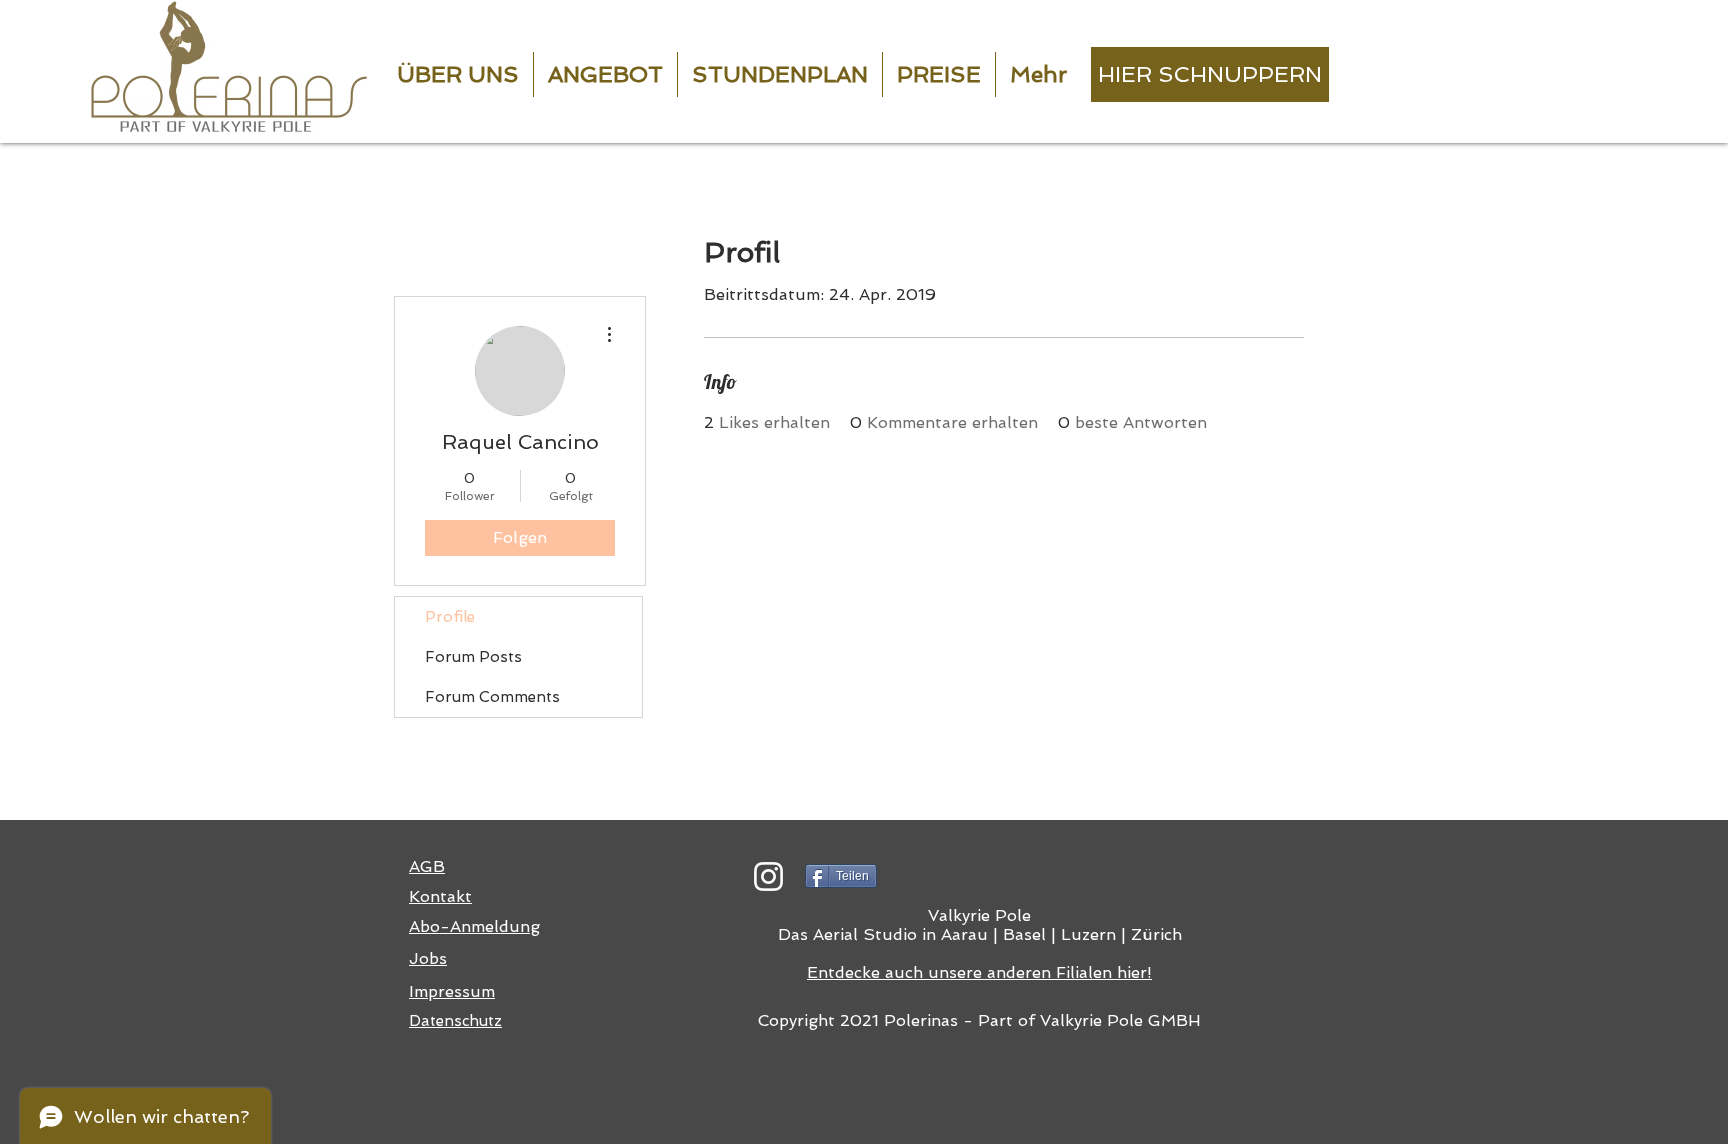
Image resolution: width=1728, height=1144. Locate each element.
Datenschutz (455, 1021)
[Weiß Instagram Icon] (768, 876)
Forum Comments (492, 697)
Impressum (452, 991)
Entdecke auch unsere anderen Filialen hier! (979, 972)
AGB (427, 866)
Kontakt (440, 896)
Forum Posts (473, 657)
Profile (450, 617)
